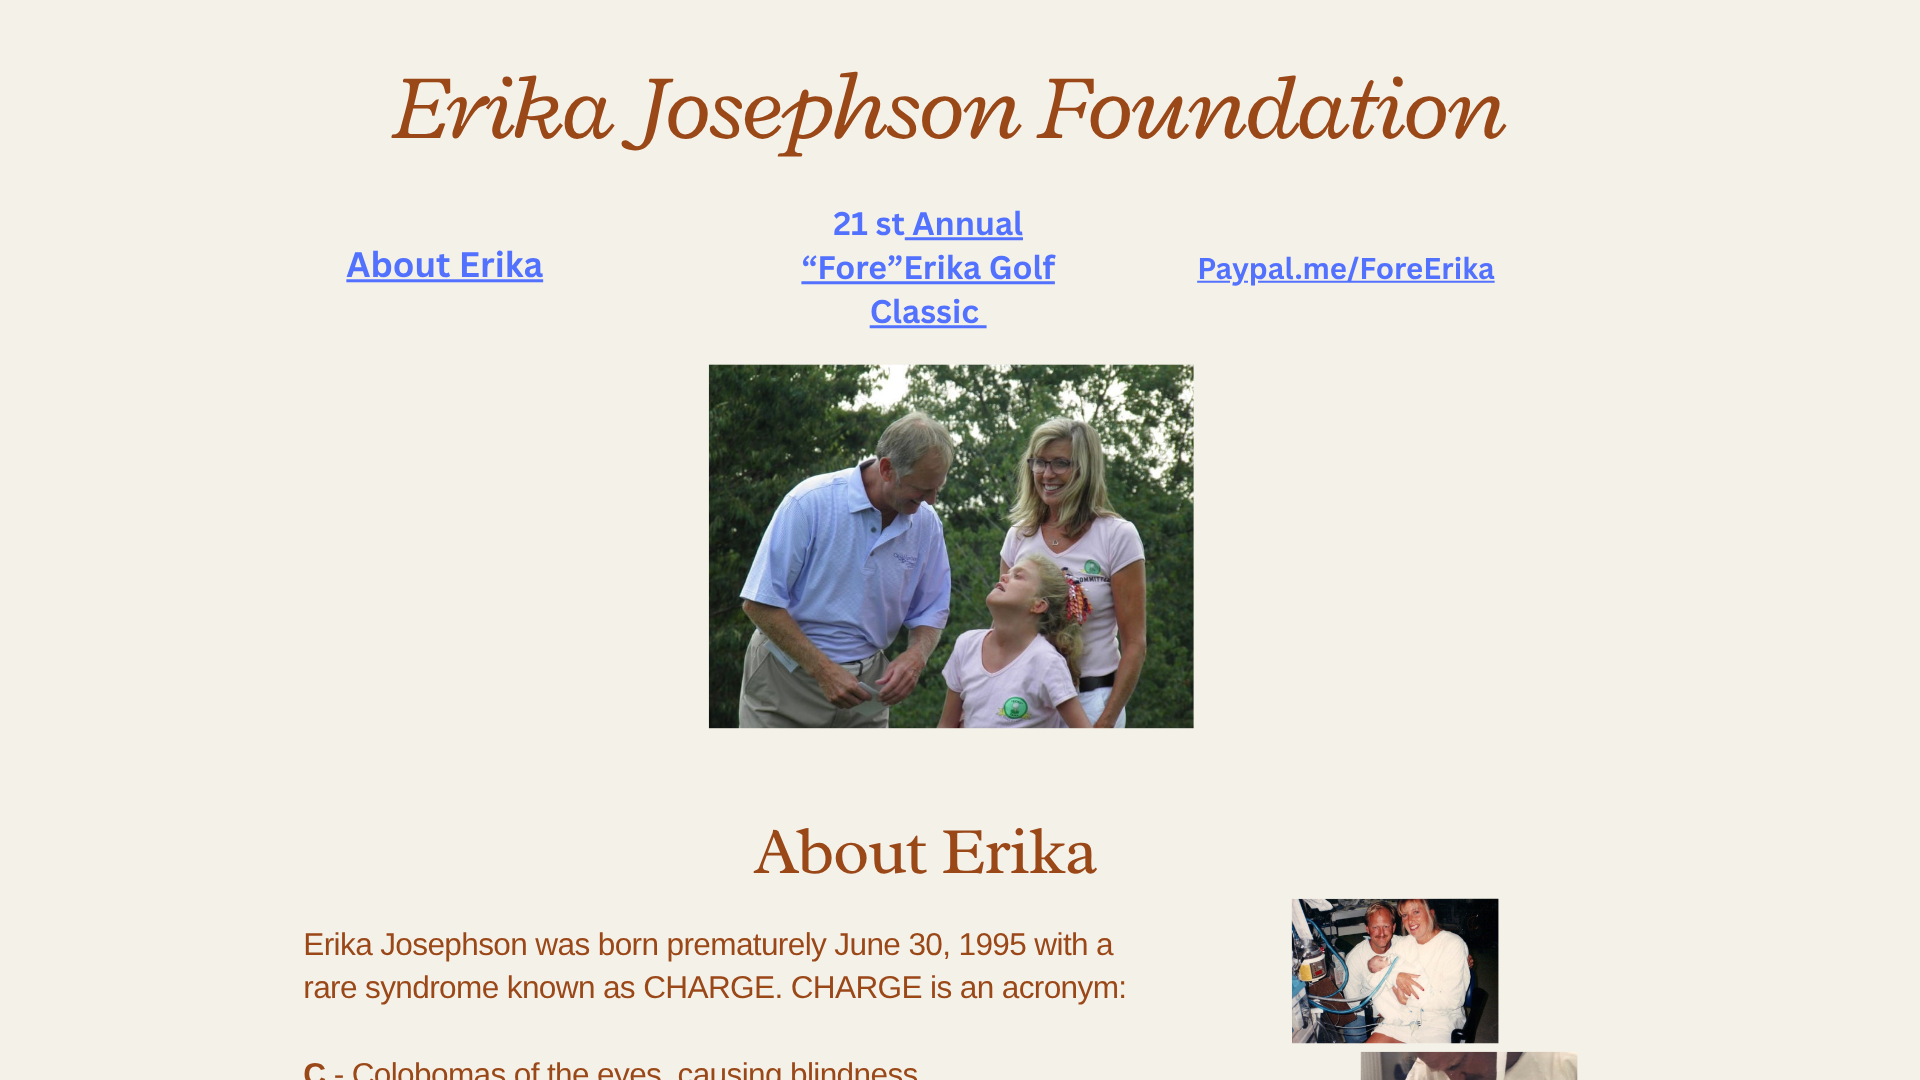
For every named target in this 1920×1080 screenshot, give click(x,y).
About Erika (444, 264)
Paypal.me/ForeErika (1346, 268)
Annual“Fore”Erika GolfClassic (927, 267)
